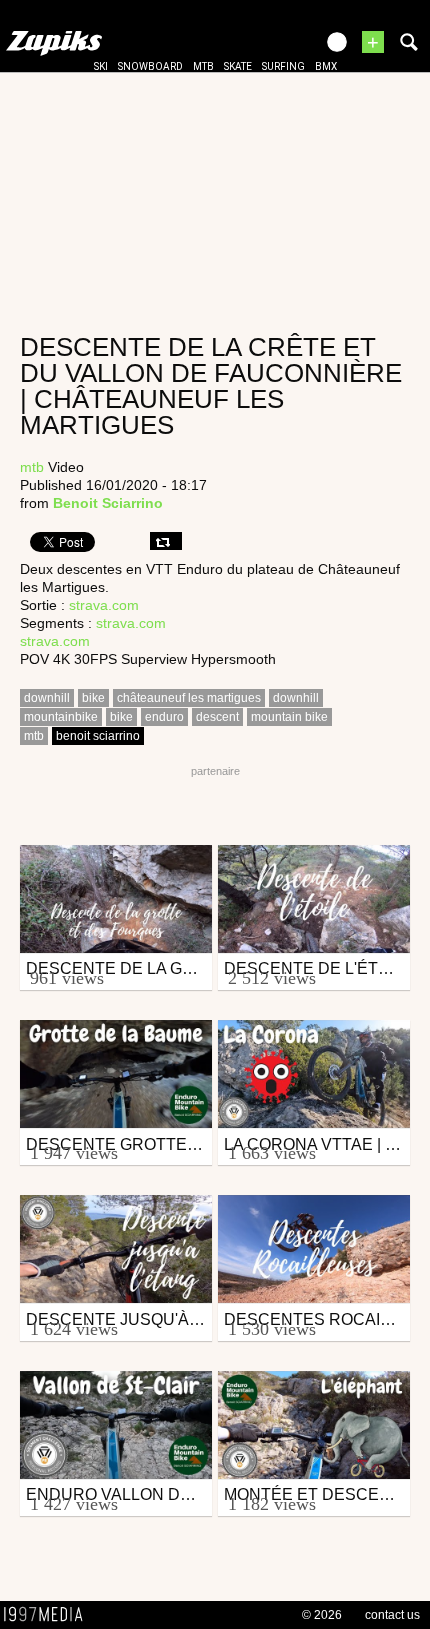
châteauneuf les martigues (189, 698)
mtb (203, 66)
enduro (164, 717)
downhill (47, 698)
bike (93, 698)
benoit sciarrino (98, 736)
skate (238, 66)
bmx (326, 66)
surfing (283, 66)
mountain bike (289, 717)
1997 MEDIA (49, 1615)
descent (217, 717)
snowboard (150, 66)
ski (101, 66)
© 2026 (322, 1615)
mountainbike (61, 717)
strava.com (104, 605)
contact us (392, 1615)
